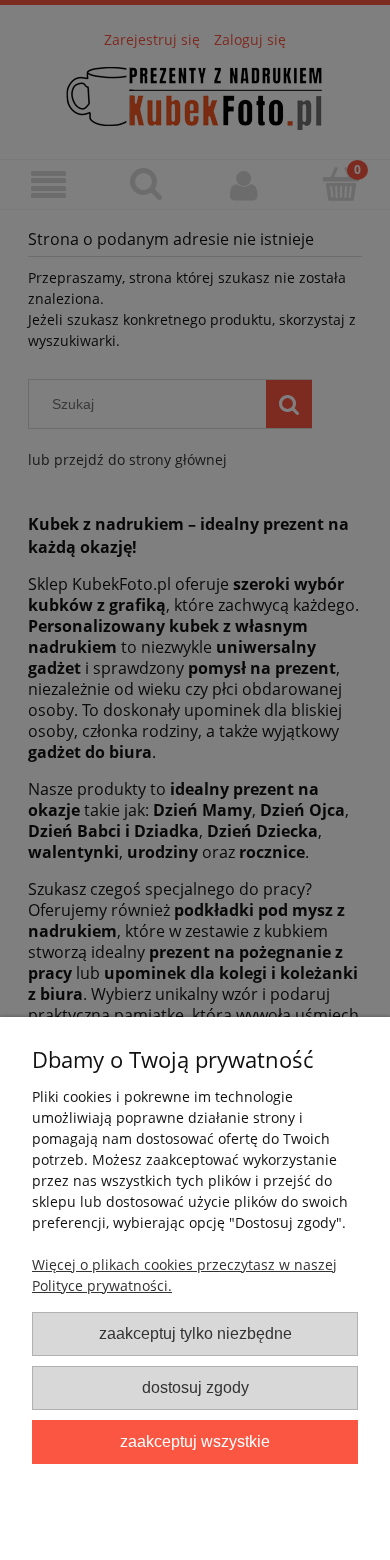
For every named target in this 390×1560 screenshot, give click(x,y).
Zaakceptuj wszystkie (195, 1441)
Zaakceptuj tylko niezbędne (195, 1333)
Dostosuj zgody (195, 1387)
